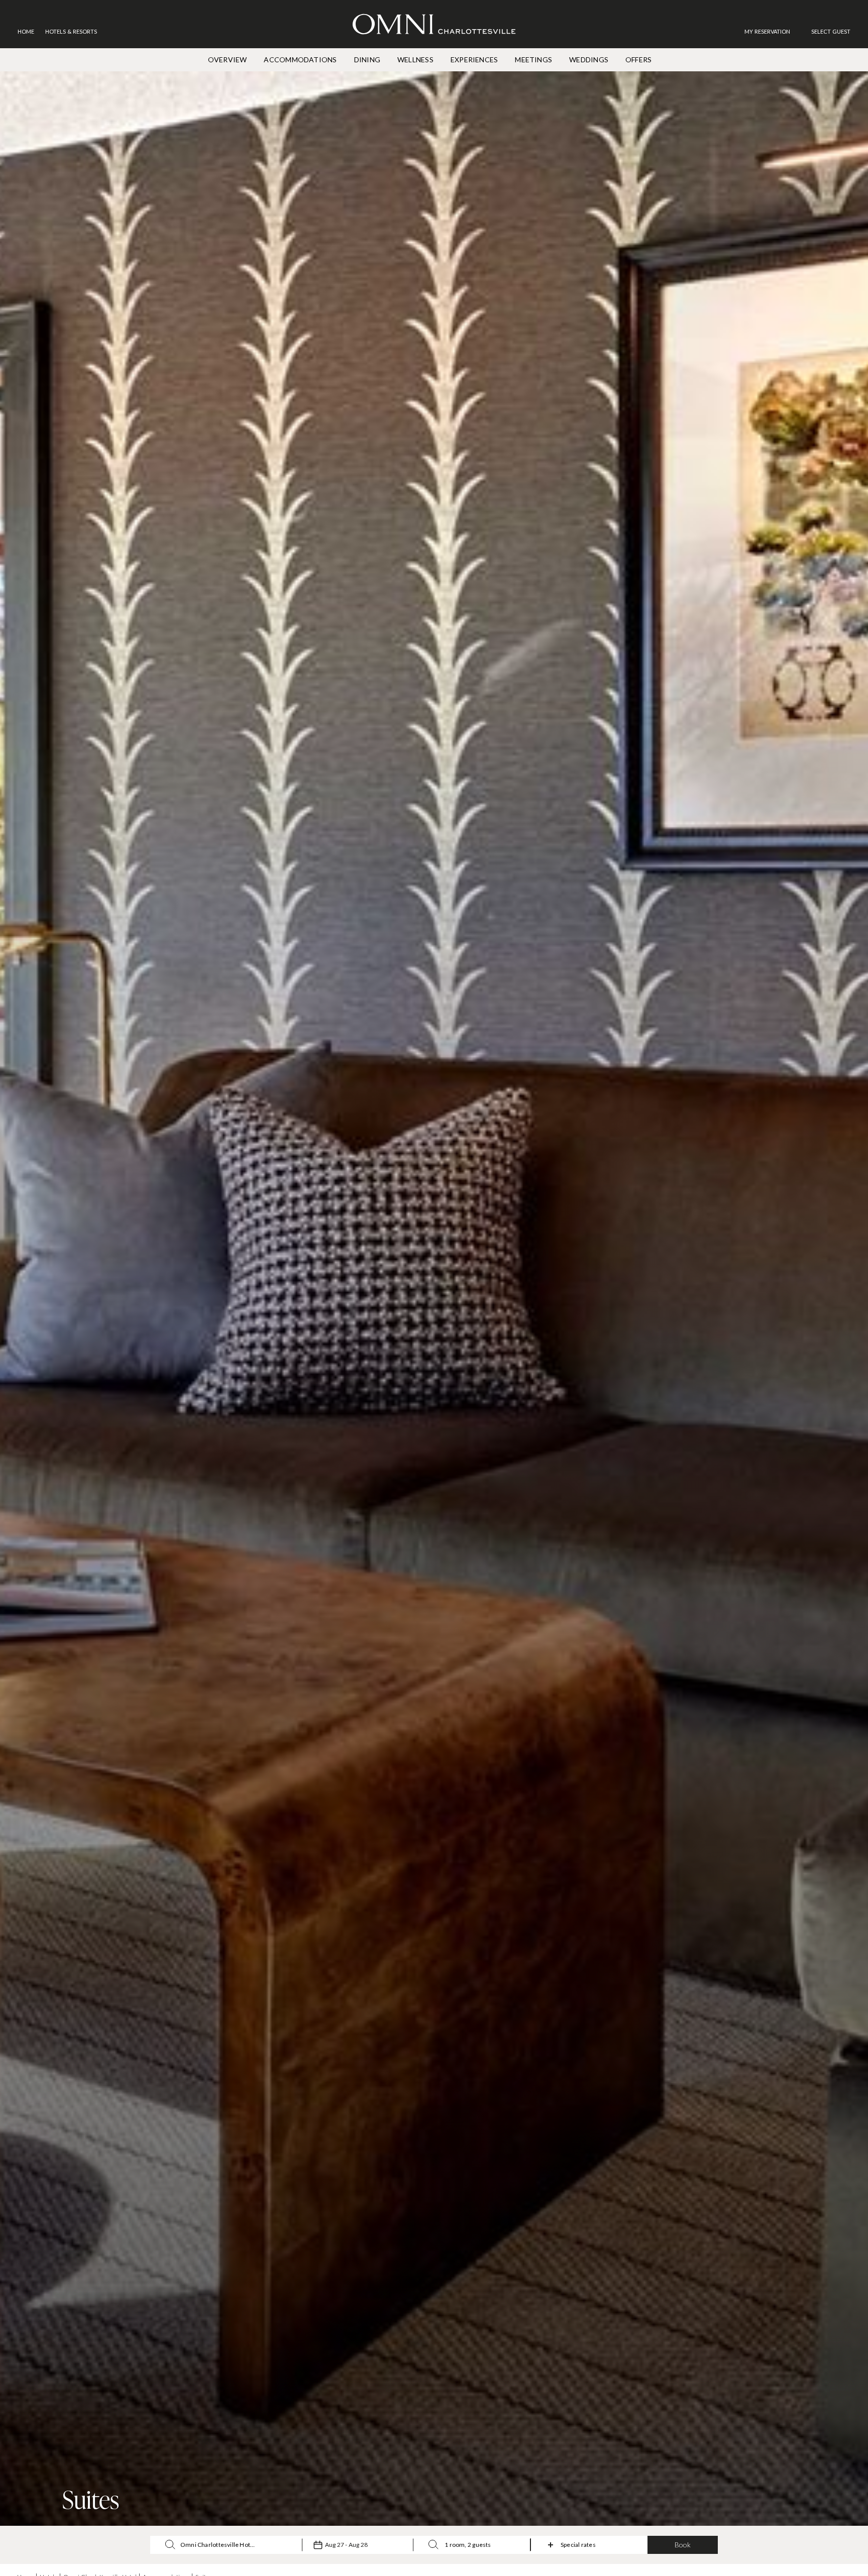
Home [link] (26, 31)
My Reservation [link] (767, 31)
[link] (772, 31)
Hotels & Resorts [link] (71, 31)
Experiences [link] (474, 60)
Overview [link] (228, 60)
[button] (831, 31)
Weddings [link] (589, 60)
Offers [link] (638, 60)
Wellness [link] (415, 60)
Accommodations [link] (300, 60)
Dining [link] (367, 60)
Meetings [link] (533, 60)
